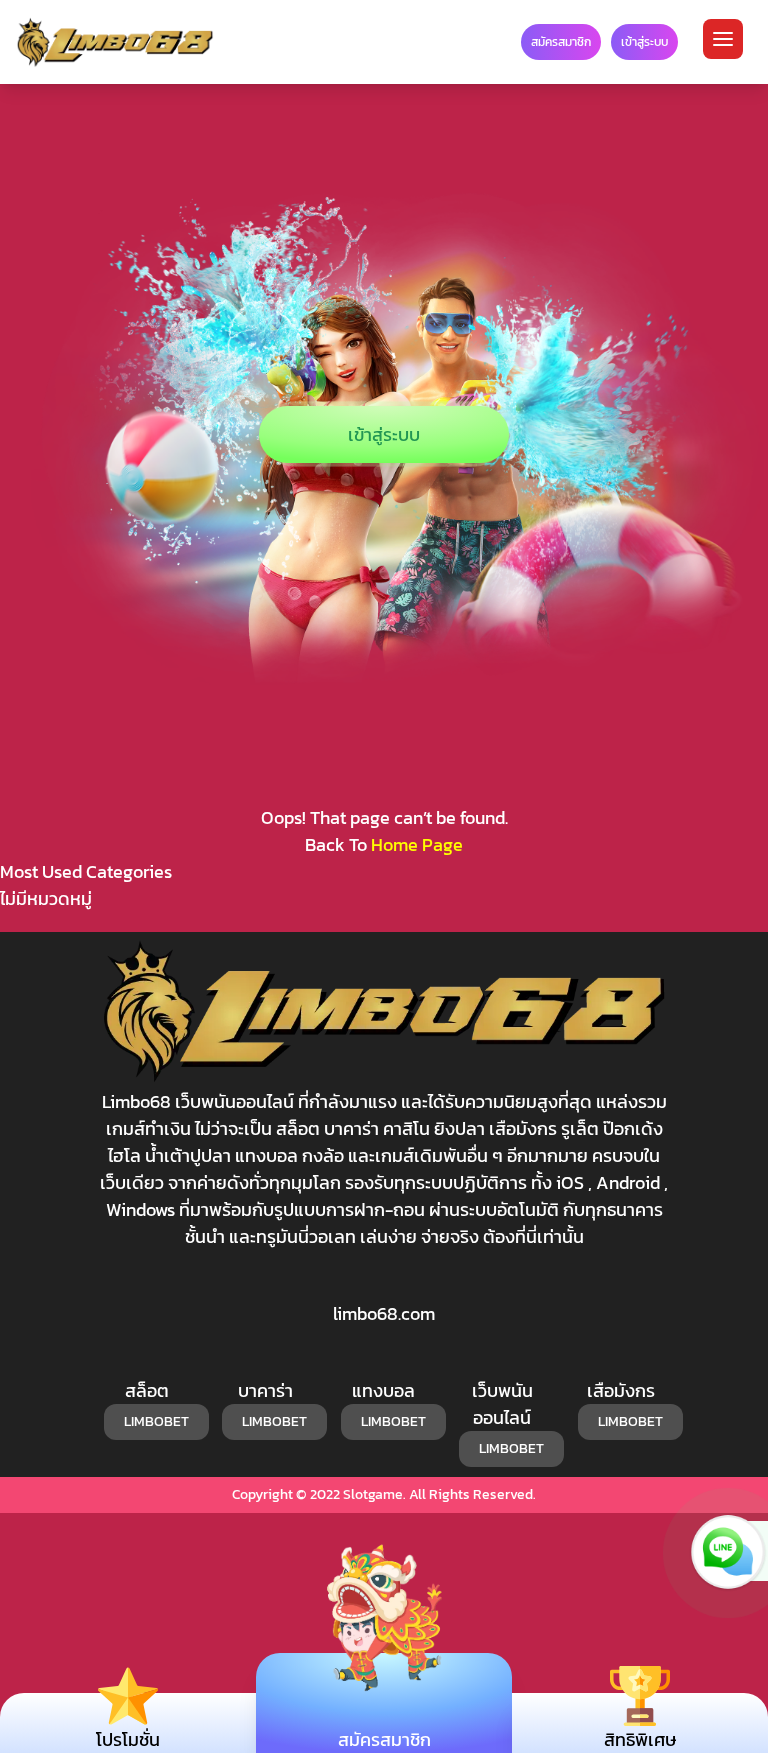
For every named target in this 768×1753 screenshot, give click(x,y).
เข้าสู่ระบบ (384, 434)
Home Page (417, 844)
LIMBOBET (156, 1421)
